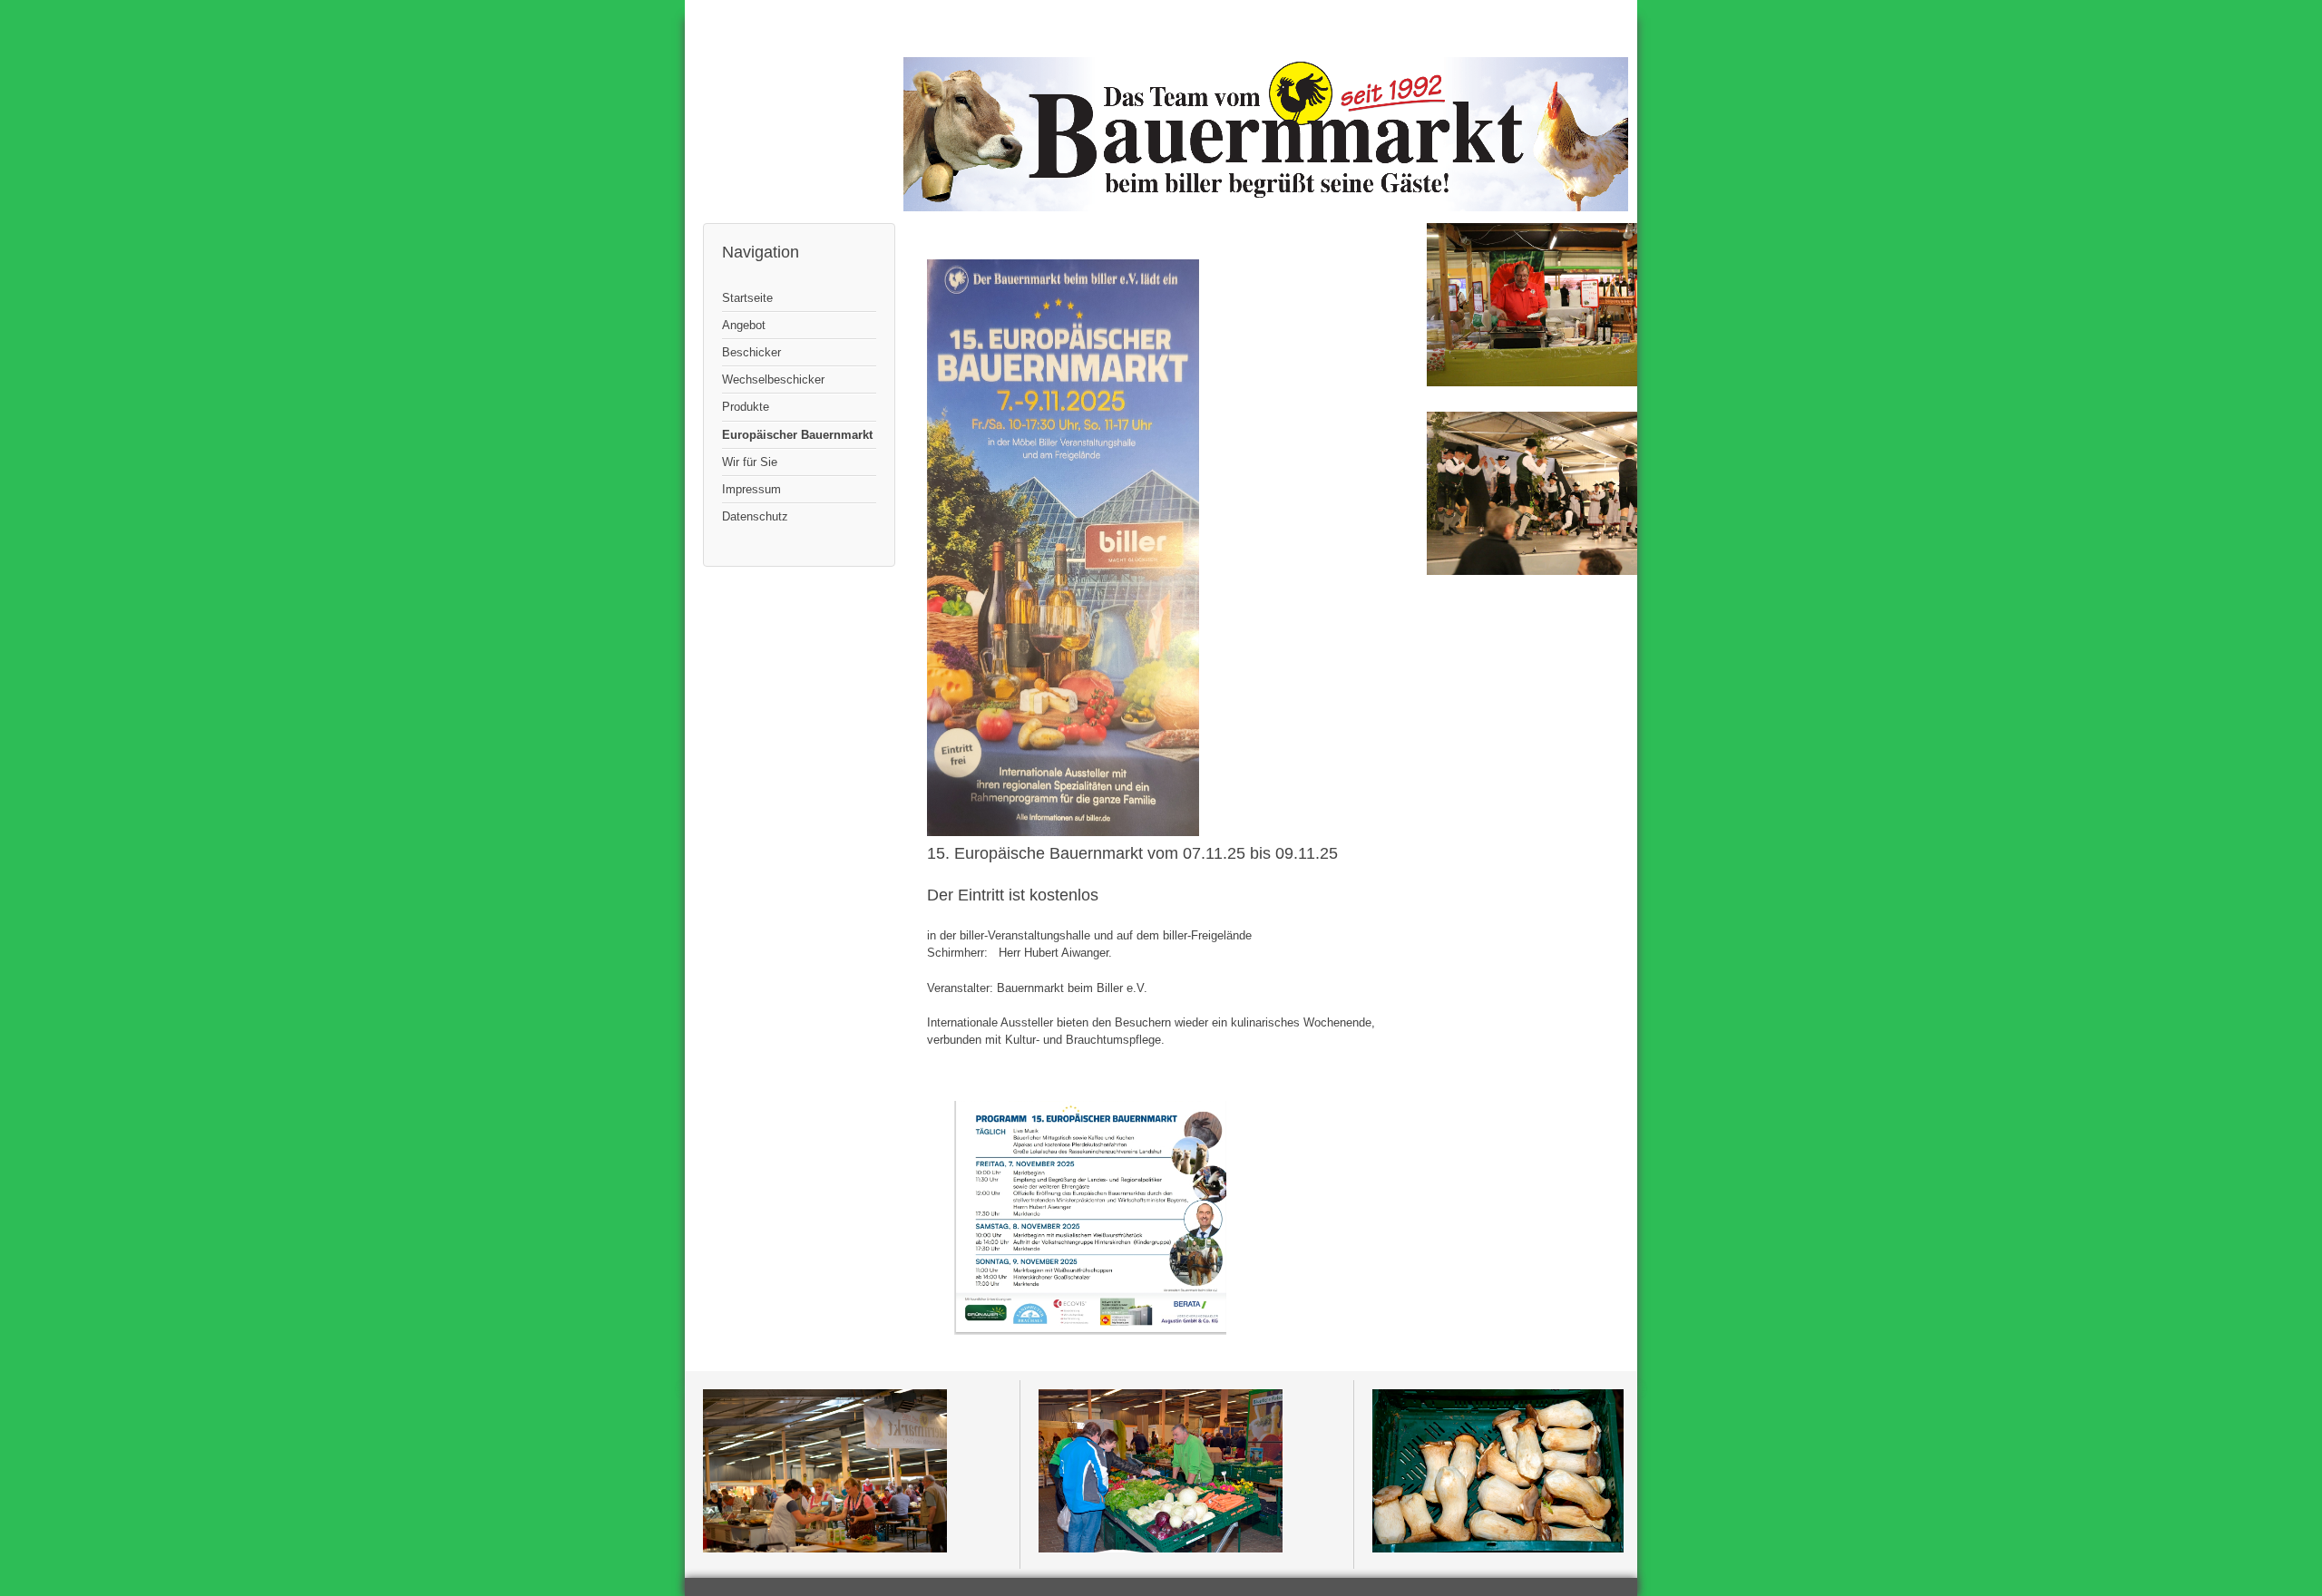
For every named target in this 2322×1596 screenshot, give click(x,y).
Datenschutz (755, 516)
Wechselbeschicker (773, 380)
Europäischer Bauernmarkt (797, 435)
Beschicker (751, 352)
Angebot (744, 325)
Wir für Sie (750, 462)
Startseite (747, 298)
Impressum (751, 489)
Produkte (746, 407)
